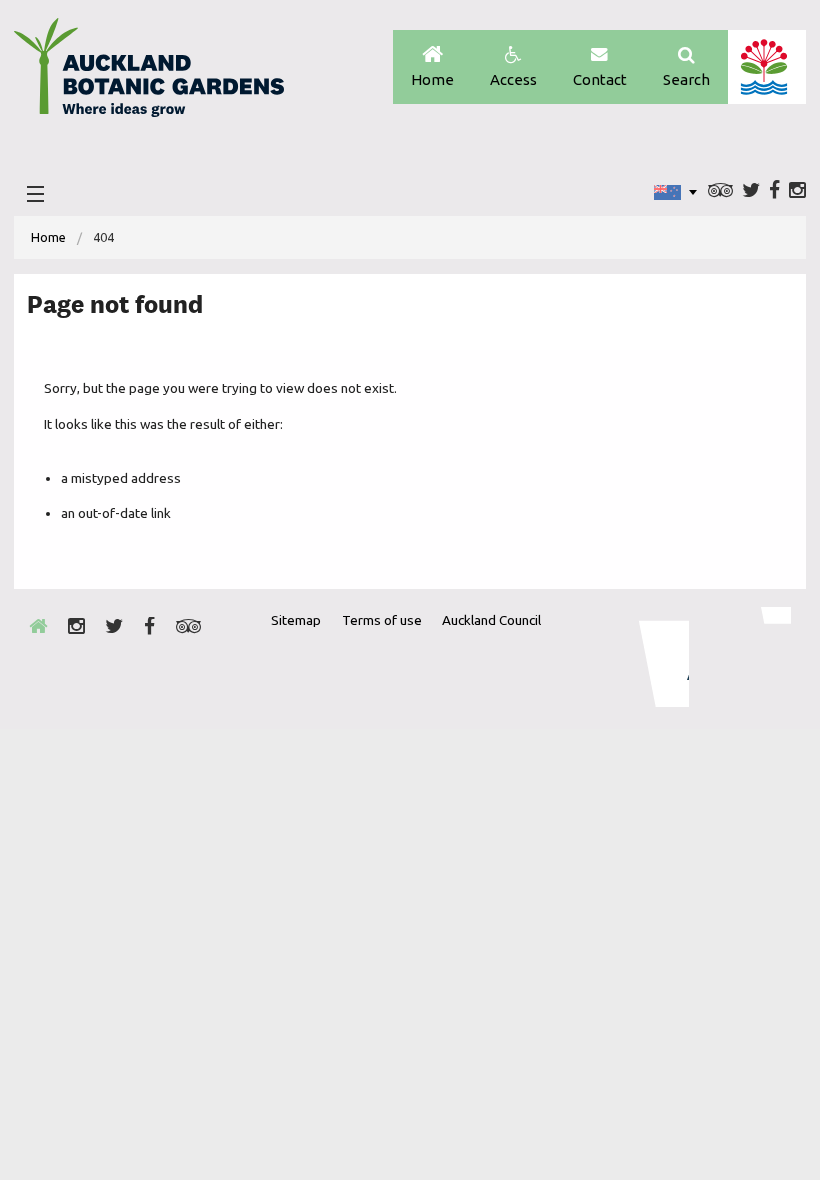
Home (432, 79)
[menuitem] (48, 237)
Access (513, 79)
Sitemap (296, 620)
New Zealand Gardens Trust (751, 657)
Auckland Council (766, 67)
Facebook (774, 191)
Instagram (797, 191)
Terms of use (382, 620)
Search (686, 79)
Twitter (751, 191)
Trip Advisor (720, 191)
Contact (600, 79)
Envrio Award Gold (650, 657)
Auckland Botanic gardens (149, 73)
